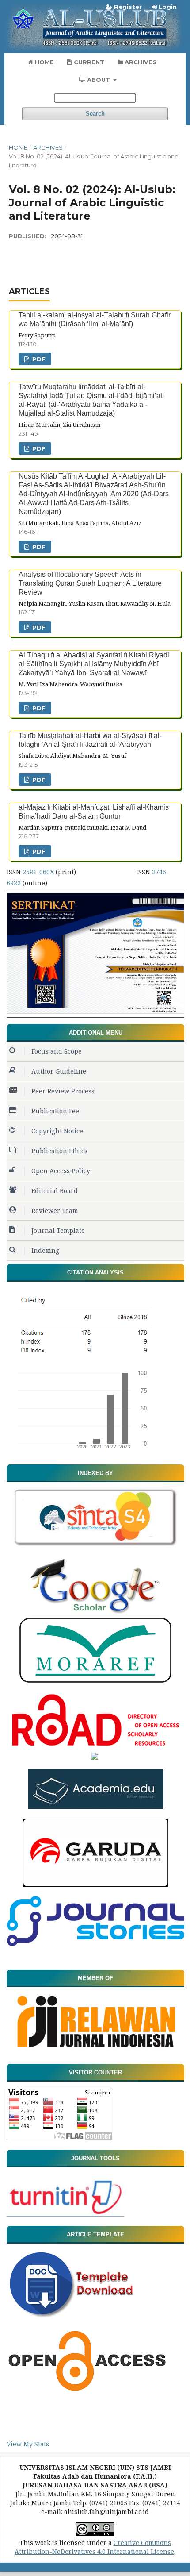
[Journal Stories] (95, 1944)
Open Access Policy (61, 1171)
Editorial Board (55, 1191)
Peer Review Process (63, 1091)
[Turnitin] (65, 2214)
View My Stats (28, 2444)
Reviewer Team (55, 1211)
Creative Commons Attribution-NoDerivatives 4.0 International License (94, 2547)
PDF (38, 627)
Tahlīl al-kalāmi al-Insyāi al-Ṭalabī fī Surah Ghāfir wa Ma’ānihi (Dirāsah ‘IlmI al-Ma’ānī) (95, 319)
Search (95, 114)
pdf (38, 359)
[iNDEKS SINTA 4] (96, 1546)
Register (127, 7)
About (99, 80)
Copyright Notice (57, 1131)
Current (88, 62)
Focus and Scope (57, 1051)
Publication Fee (55, 1111)
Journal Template (58, 1230)
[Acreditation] (95, 1015)
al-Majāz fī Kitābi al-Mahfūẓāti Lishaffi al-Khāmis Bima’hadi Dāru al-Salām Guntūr (94, 812)
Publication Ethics (59, 1151)
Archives (140, 62)
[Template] (76, 2319)
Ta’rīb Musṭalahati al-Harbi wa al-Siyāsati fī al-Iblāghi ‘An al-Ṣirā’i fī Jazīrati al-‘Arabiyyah (90, 740)
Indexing (45, 1250)
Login (167, 7)
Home (44, 62)
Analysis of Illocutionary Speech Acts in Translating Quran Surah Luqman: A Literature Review (90, 583)
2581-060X (38, 872)
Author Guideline (59, 1071)
